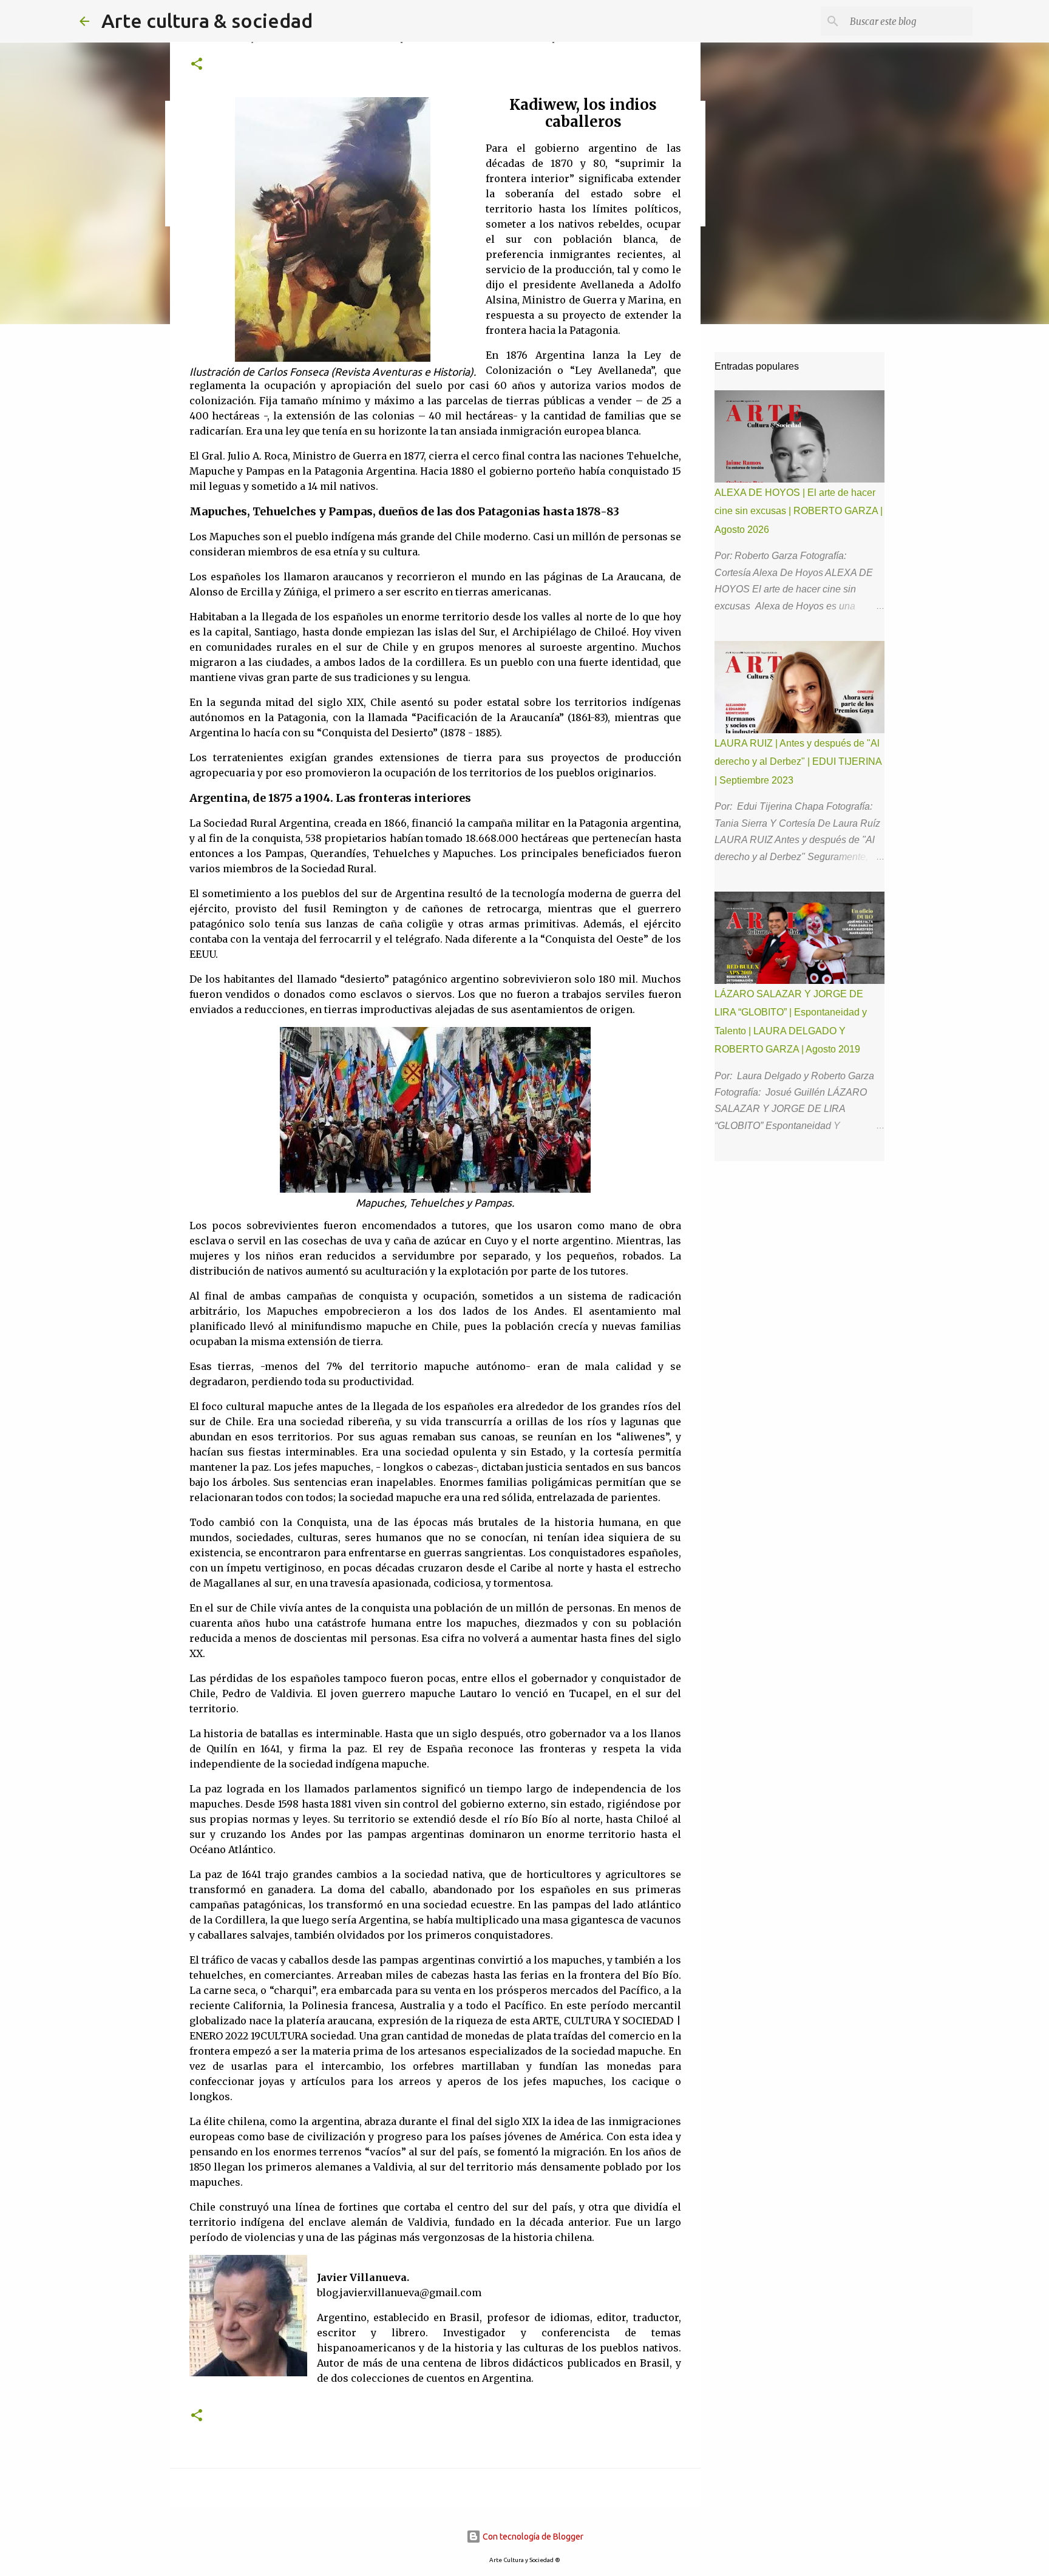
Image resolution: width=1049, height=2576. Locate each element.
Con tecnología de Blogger (532, 2537)
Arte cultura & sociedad (207, 21)
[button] (197, 65)
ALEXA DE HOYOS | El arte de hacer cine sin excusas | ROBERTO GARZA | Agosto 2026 (799, 511)
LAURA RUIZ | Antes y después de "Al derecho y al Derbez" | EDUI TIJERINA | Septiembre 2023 (798, 762)
